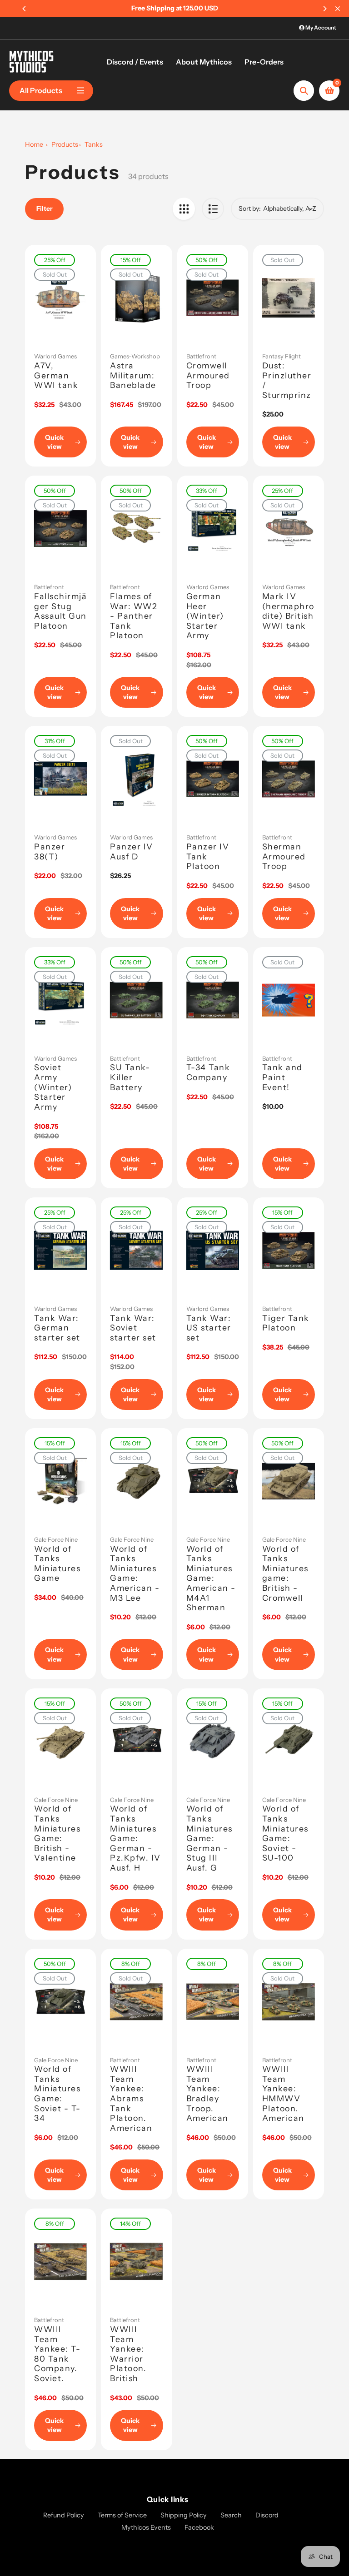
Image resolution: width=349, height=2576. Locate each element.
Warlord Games (55, 356)
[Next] (324, 9)
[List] (213, 209)
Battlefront (201, 356)
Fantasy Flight (282, 356)
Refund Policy (64, 2515)
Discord (267, 2515)
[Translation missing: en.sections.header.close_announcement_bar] (338, 9)
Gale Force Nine (56, 1539)
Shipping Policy (184, 2515)
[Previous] (25, 9)
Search (231, 2515)
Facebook (199, 2527)
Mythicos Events (146, 2527)
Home (34, 144)
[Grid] (184, 209)
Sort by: (250, 208)
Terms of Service (122, 2515)
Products (65, 144)
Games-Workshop (135, 356)
